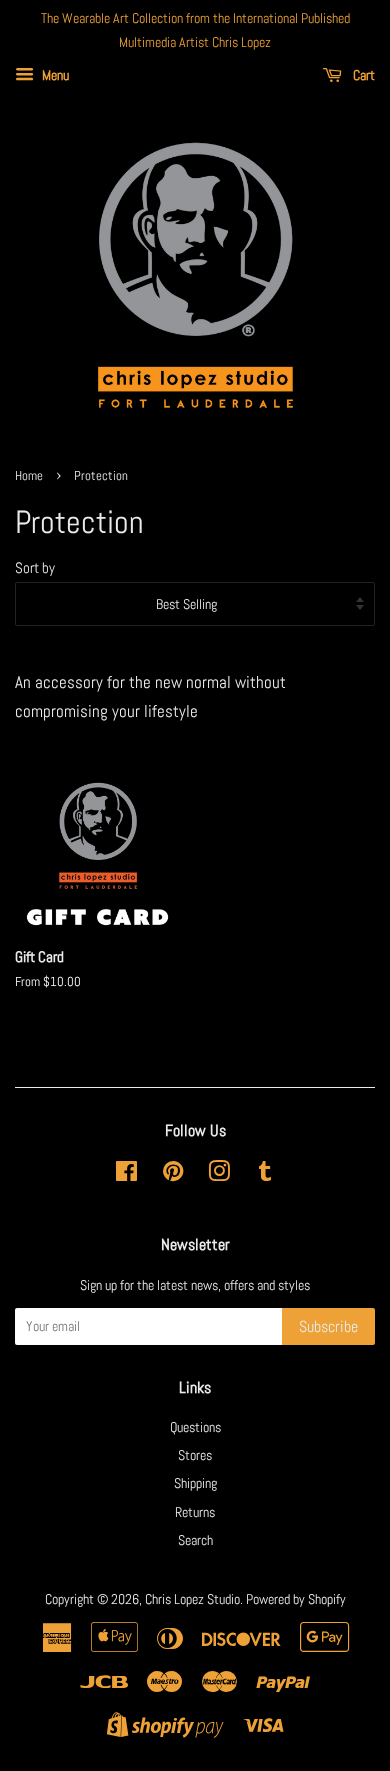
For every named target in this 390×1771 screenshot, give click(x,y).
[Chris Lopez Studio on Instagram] (219, 1175)
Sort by (35, 568)
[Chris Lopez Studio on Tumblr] (265, 1175)
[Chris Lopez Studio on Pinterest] (173, 1175)
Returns (195, 1512)
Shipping (195, 1483)
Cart (362, 75)
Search (195, 1540)
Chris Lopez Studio (192, 1599)
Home (29, 476)
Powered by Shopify (296, 1599)
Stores (195, 1455)
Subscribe (328, 1326)
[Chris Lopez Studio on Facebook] (126, 1175)
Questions (195, 1427)
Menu (54, 75)
